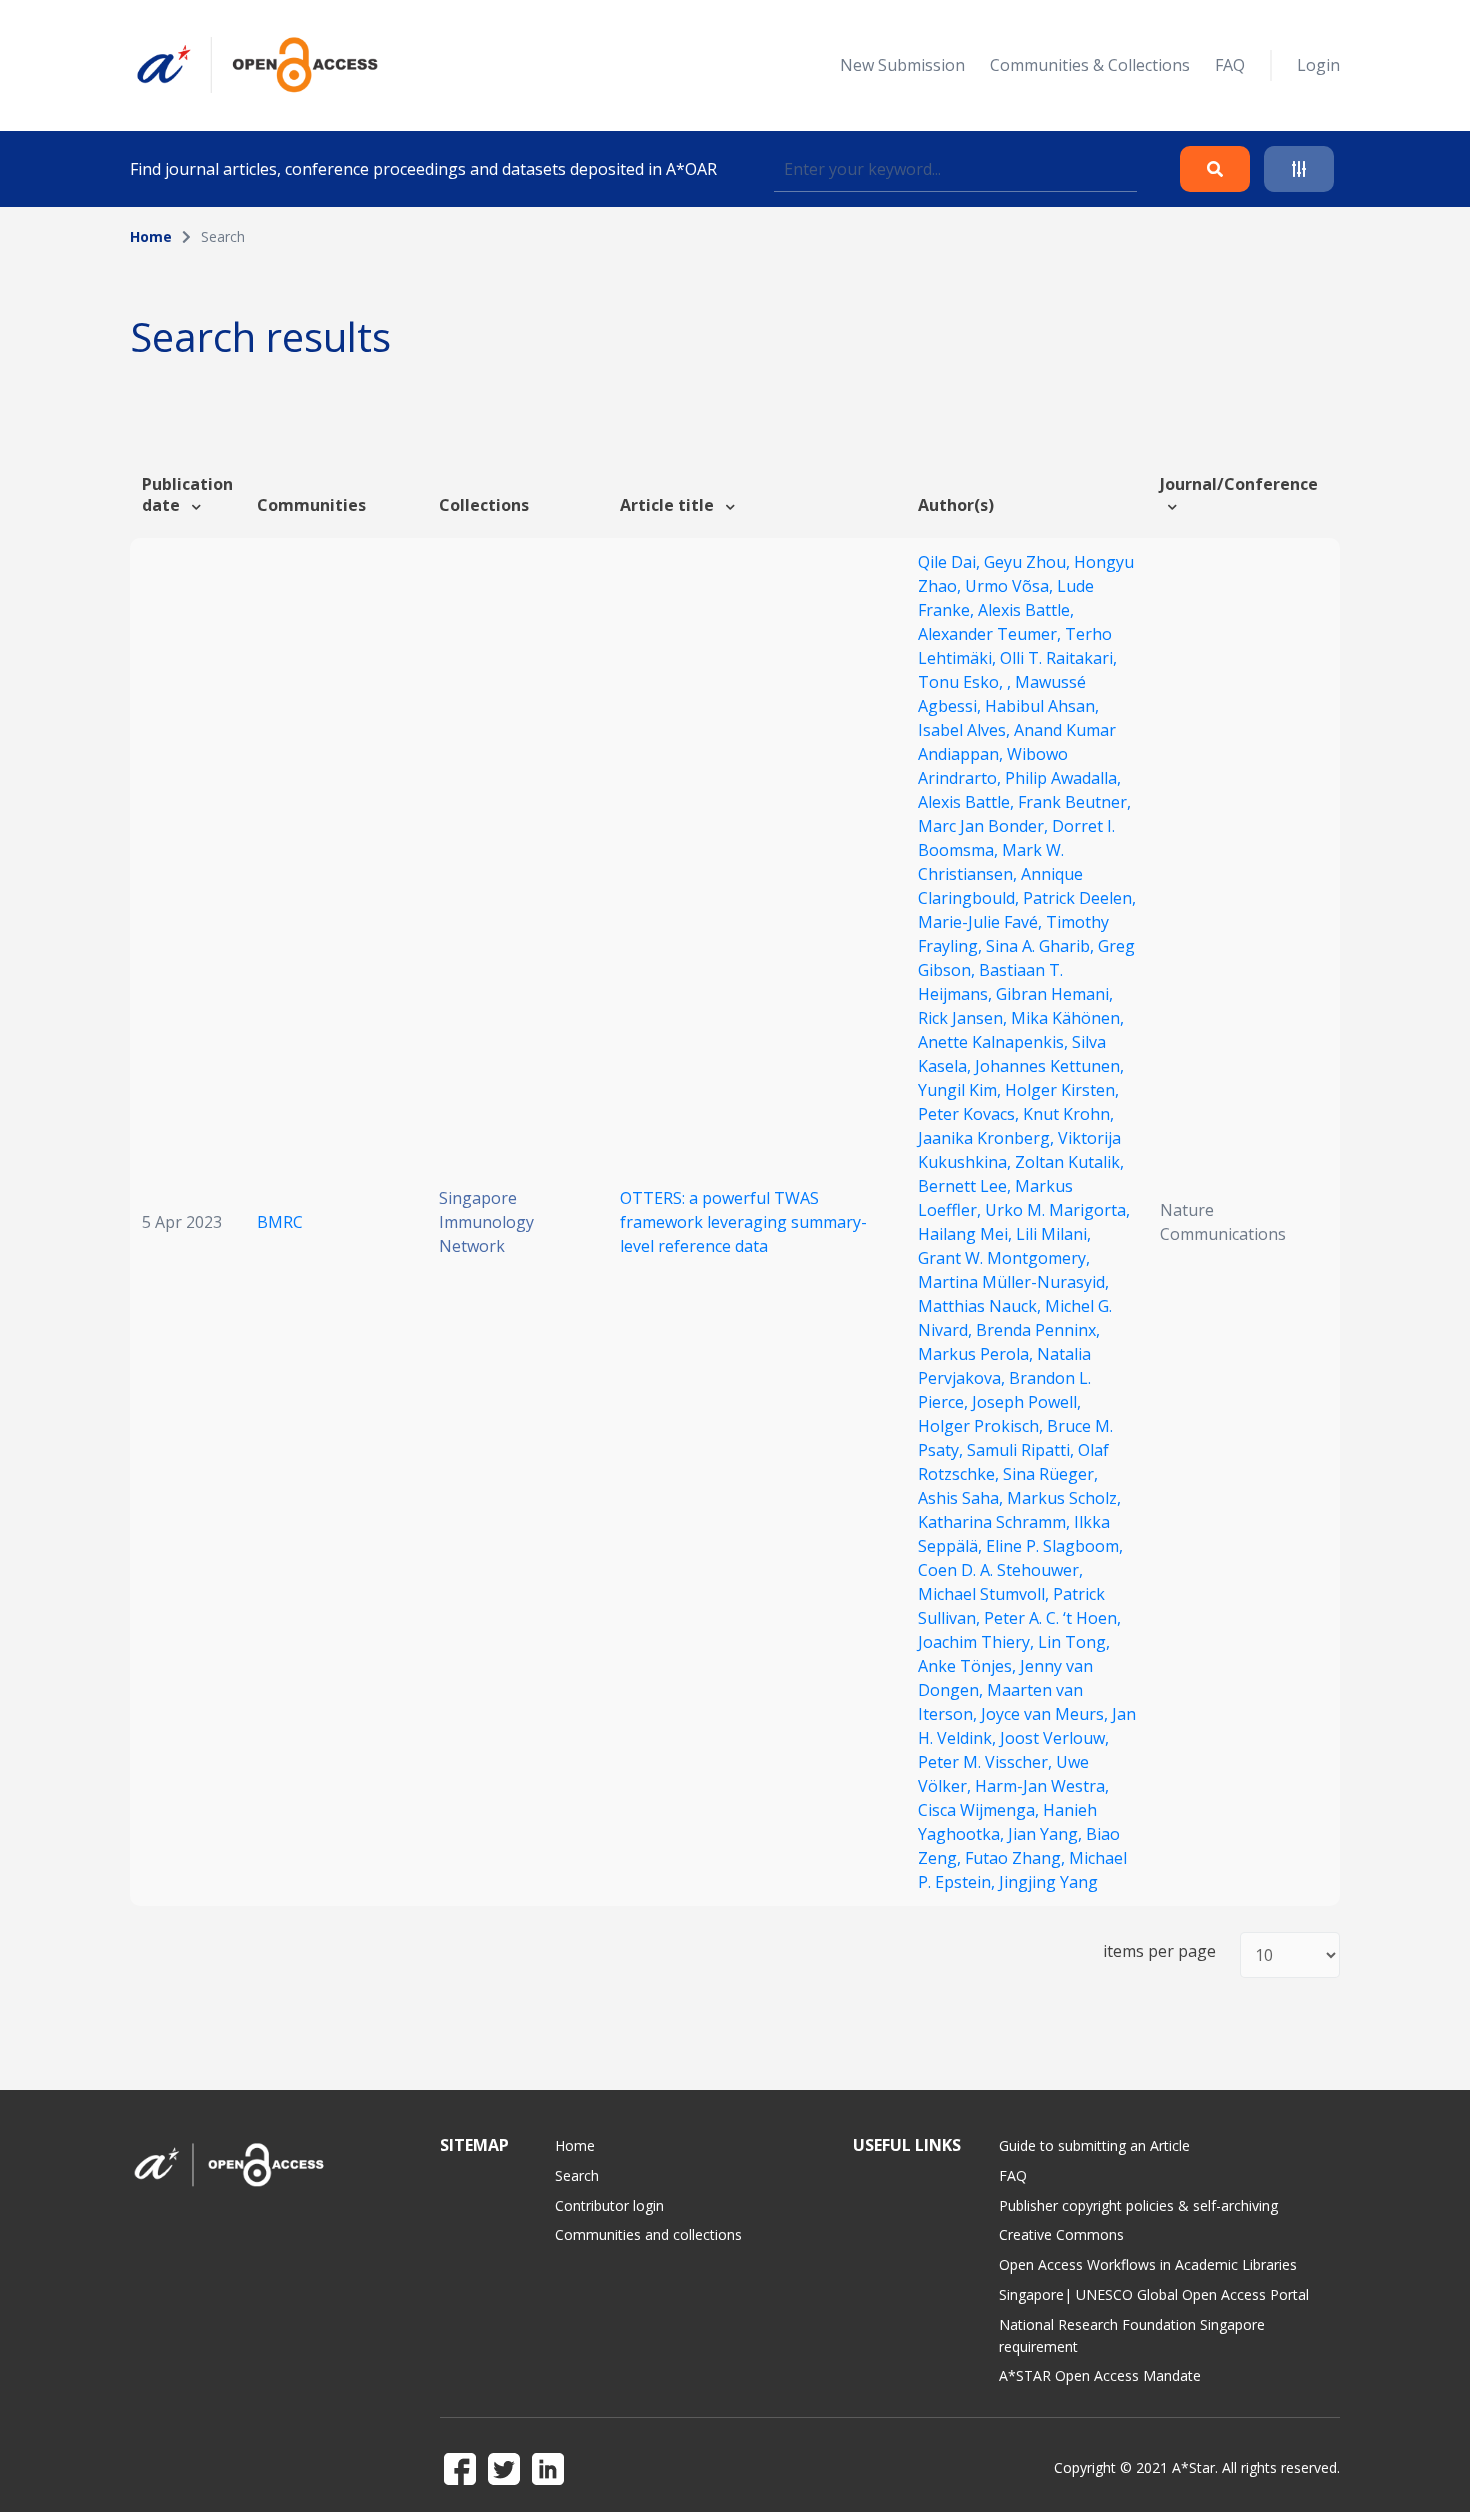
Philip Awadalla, (1063, 778)
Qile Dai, (951, 562)
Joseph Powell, (1026, 1402)
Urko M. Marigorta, (1057, 1210)
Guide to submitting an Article (1094, 2145)
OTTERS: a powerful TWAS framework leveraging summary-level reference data (743, 1222)
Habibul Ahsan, (1042, 706)
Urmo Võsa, (1011, 586)
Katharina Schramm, (996, 1522)
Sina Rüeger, (1050, 1474)
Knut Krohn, (1068, 1114)
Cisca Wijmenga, (980, 1810)
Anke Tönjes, (969, 1666)
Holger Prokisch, (982, 1426)
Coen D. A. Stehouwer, (1000, 1570)
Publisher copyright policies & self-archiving (1138, 2205)
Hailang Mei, (967, 1234)
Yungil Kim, (961, 1090)
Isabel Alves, (966, 730)
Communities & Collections (1090, 65)
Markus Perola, (977, 1354)
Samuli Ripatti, (1022, 1450)
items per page (1159, 1951)
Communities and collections (648, 2234)
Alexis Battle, (1026, 610)
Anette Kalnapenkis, (995, 1042)
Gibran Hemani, (1054, 994)
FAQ (1230, 65)
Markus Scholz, (1064, 1498)
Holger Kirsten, (1062, 1090)
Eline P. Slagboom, (1054, 1546)
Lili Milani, (1053, 1234)
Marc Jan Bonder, (985, 826)
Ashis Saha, (962, 1498)
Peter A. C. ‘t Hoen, (1052, 1618)
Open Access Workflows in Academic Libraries (1148, 2264)
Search (577, 2175)
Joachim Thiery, (978, 1642)
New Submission (902, 65)
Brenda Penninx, (1038, 1330)
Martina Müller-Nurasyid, (1013, 1282)
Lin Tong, (1074, 1642)
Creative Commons (1061, 2234)
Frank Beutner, (1074, 802)
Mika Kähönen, (1067, 1018)
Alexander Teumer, (991, 634)
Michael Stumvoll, (985, 1594)
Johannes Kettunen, (1049, 1066)
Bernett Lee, (966, 1186)
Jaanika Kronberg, (988, 1138)
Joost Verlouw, (1054, 1738)
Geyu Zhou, (1029, 562)
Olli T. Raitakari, (1058, 658)
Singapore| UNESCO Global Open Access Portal (1154, 2294)
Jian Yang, (1047, 1834)
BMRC (280, 1222)
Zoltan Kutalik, (1069, 1162)
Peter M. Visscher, (987, 1762)
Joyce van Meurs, (1046, 1714)
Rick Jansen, (964, 1018)
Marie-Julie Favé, (982, 922)
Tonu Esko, (962, 682)
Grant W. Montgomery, (1004, 1258)
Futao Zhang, (1017, 1858)
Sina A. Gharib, (1042, 946)
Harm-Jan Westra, (1042, 1786)
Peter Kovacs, (970, 1114)
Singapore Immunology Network (486, 1222)
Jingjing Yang (1048, 1882)
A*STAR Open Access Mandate (1100, 2375)
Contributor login (609, 2205)
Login (1318, 65)
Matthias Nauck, (981, 1306)
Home (151, 236)
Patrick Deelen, (1079, 898)
